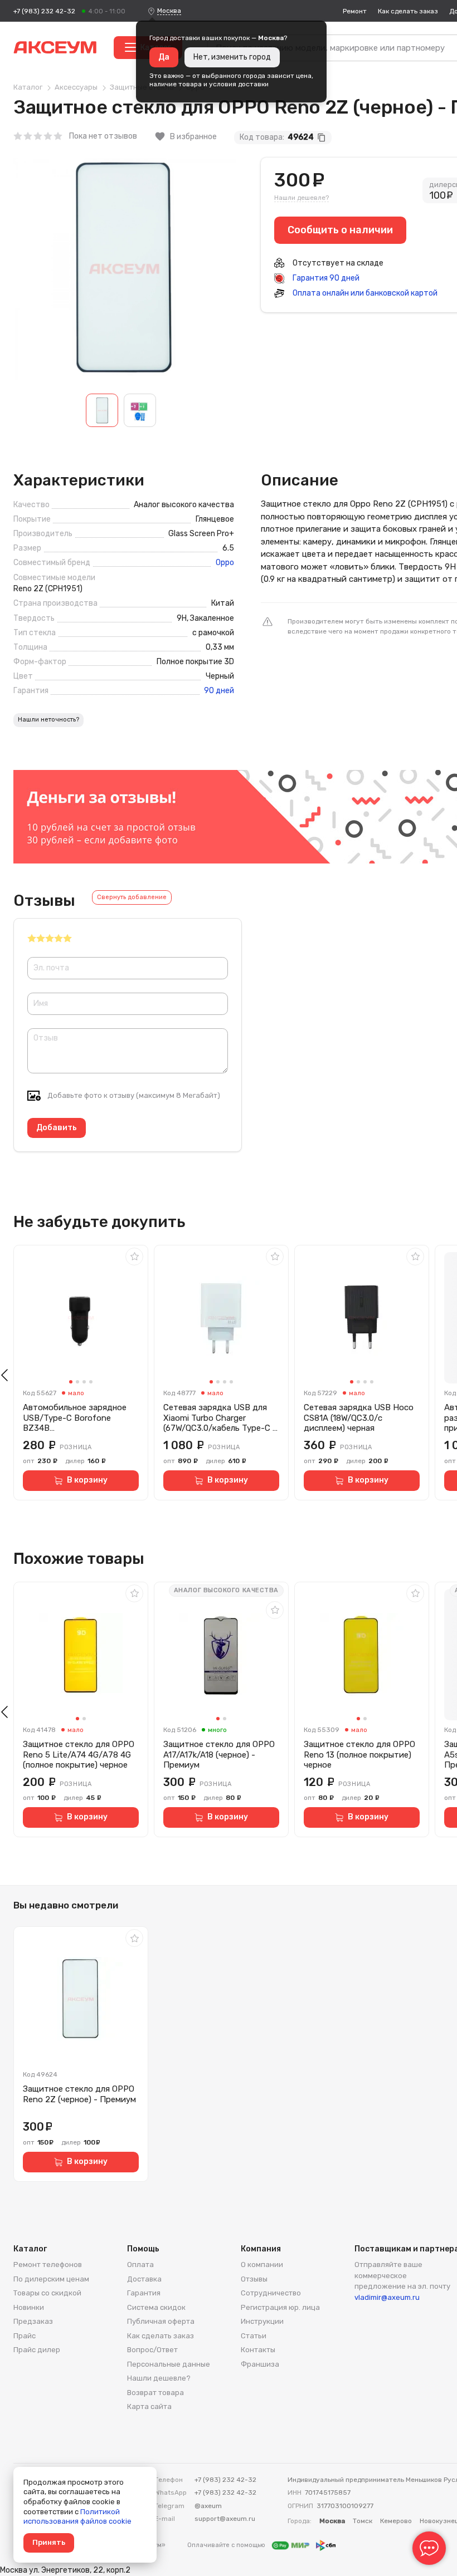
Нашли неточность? (48, 720)
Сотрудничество (271, 2293)
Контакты (258, 2350)
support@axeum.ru (225, 2519)
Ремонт (355, 11)
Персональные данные (169, 2364)
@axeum (208, 2506)
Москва (169, 11)
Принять (49, 2542)
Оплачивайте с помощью (227, 2545)
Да (164, 57)
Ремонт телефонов (48, 2265)
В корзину (87, 1480)
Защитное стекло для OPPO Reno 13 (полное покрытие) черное (359, 1755)
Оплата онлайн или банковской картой (364, 293)
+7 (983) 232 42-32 (44, 11)
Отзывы (254, 2279)
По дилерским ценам (51, 2279)
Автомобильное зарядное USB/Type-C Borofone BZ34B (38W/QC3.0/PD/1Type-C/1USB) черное (75, 1418)
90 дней (219, 691)
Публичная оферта (161, 2321)
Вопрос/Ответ (152, 2350)
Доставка (144, 2279)
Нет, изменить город (232, 57)
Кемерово (396, 2521)
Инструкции (262, 2321)
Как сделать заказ (408, 11)
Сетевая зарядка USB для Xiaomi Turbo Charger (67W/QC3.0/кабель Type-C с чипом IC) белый (220, 1418)
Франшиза (260, 2364)
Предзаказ (33, 2321)
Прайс (25, 2336)
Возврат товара (155, 2393)
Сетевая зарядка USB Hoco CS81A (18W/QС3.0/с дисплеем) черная (359, 1418)
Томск (363, 2521)
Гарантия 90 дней (325, 278)
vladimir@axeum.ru (387, 2297)
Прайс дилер (37, 2350)
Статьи (254, 2336)
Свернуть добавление (132, 897)
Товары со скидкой (47, 2293)
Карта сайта (149, 2406)
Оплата (140, 2265)
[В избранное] (134, 1257)
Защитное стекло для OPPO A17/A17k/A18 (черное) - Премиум (219, 1755)
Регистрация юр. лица (280, 2307)
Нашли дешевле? (302, 198)
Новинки (29, 2307)
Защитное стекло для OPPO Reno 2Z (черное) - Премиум (79, 2094)
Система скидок (156, 2307)
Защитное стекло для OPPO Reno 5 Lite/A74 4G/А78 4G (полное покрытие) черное (79, 1755)
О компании (262, 2265)
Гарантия (144, 2293)
